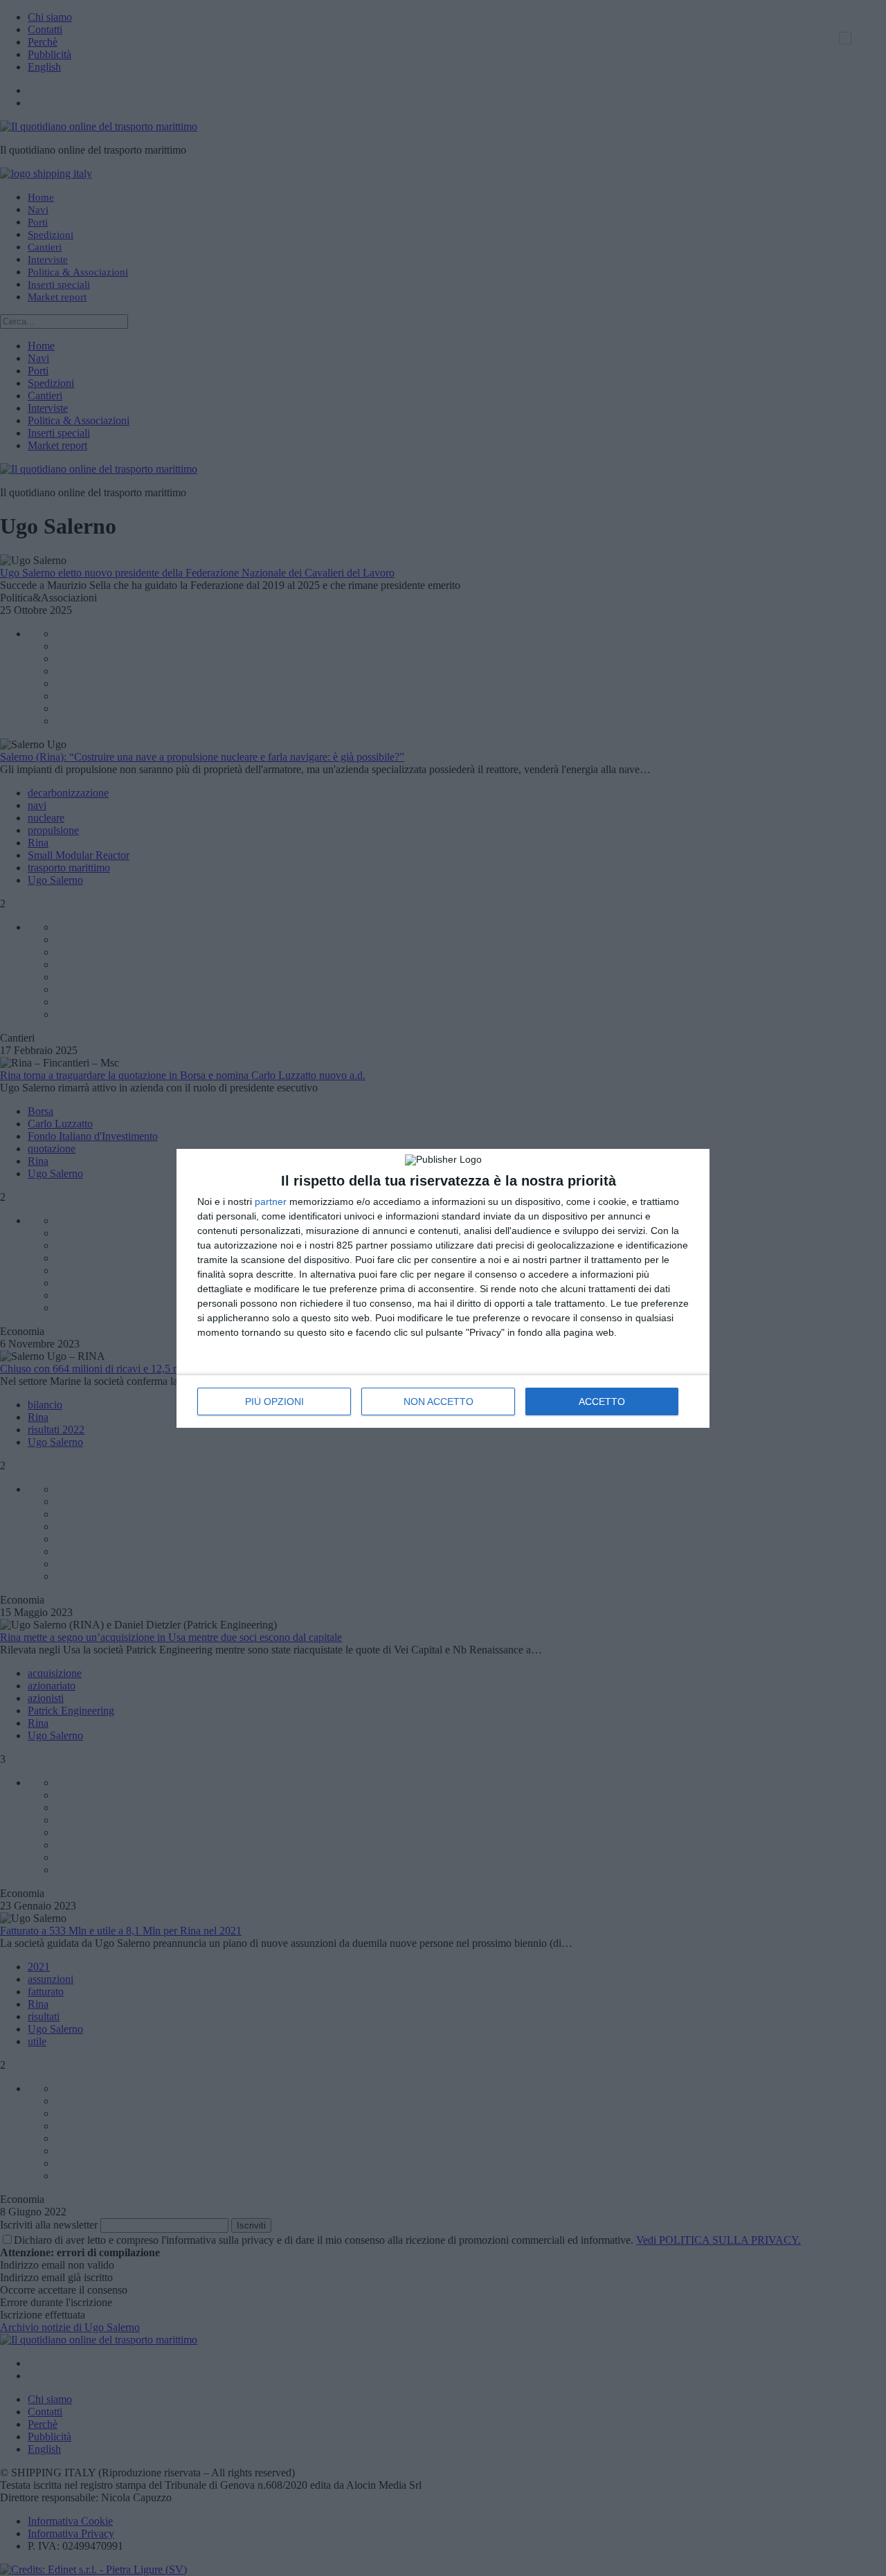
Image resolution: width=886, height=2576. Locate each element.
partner (271, 1201)
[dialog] (443, 1288)
